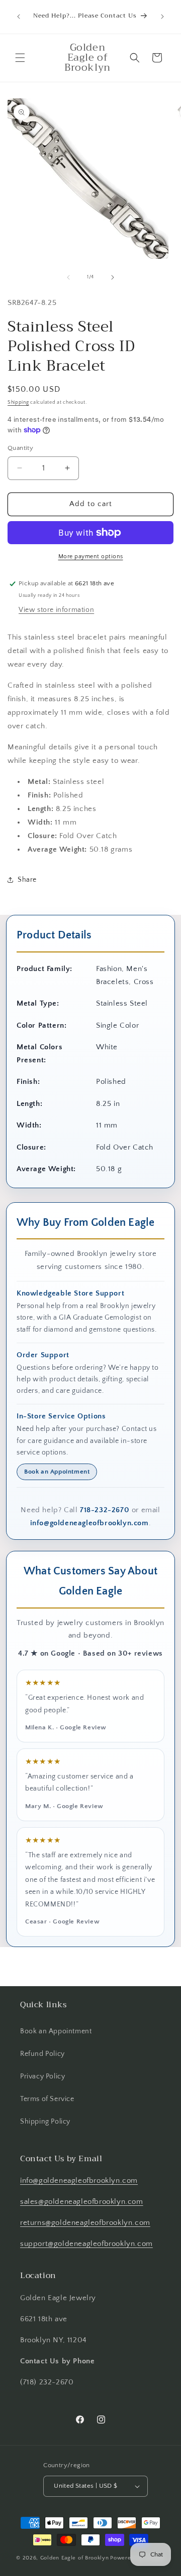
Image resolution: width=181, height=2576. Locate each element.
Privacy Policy (42, 2076)
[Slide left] (68, 277)
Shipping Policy (45, 2122)
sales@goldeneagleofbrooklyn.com (82, 2202)
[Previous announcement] (19, 17)
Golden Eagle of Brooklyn (75, 2558)
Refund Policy (42, 2054)
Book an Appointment (57, 1472)
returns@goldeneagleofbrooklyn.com (85, 2223)
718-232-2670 (105, 1510)
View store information (56, 610)
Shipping (18, 402)
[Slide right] (113, 277)
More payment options (91, 556)
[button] (20, 58)
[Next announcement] (162, 17)
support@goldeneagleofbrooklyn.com (86, 2244)
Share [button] (27, 880)
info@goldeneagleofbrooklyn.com (89, 1523)
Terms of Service (47, 2099)
